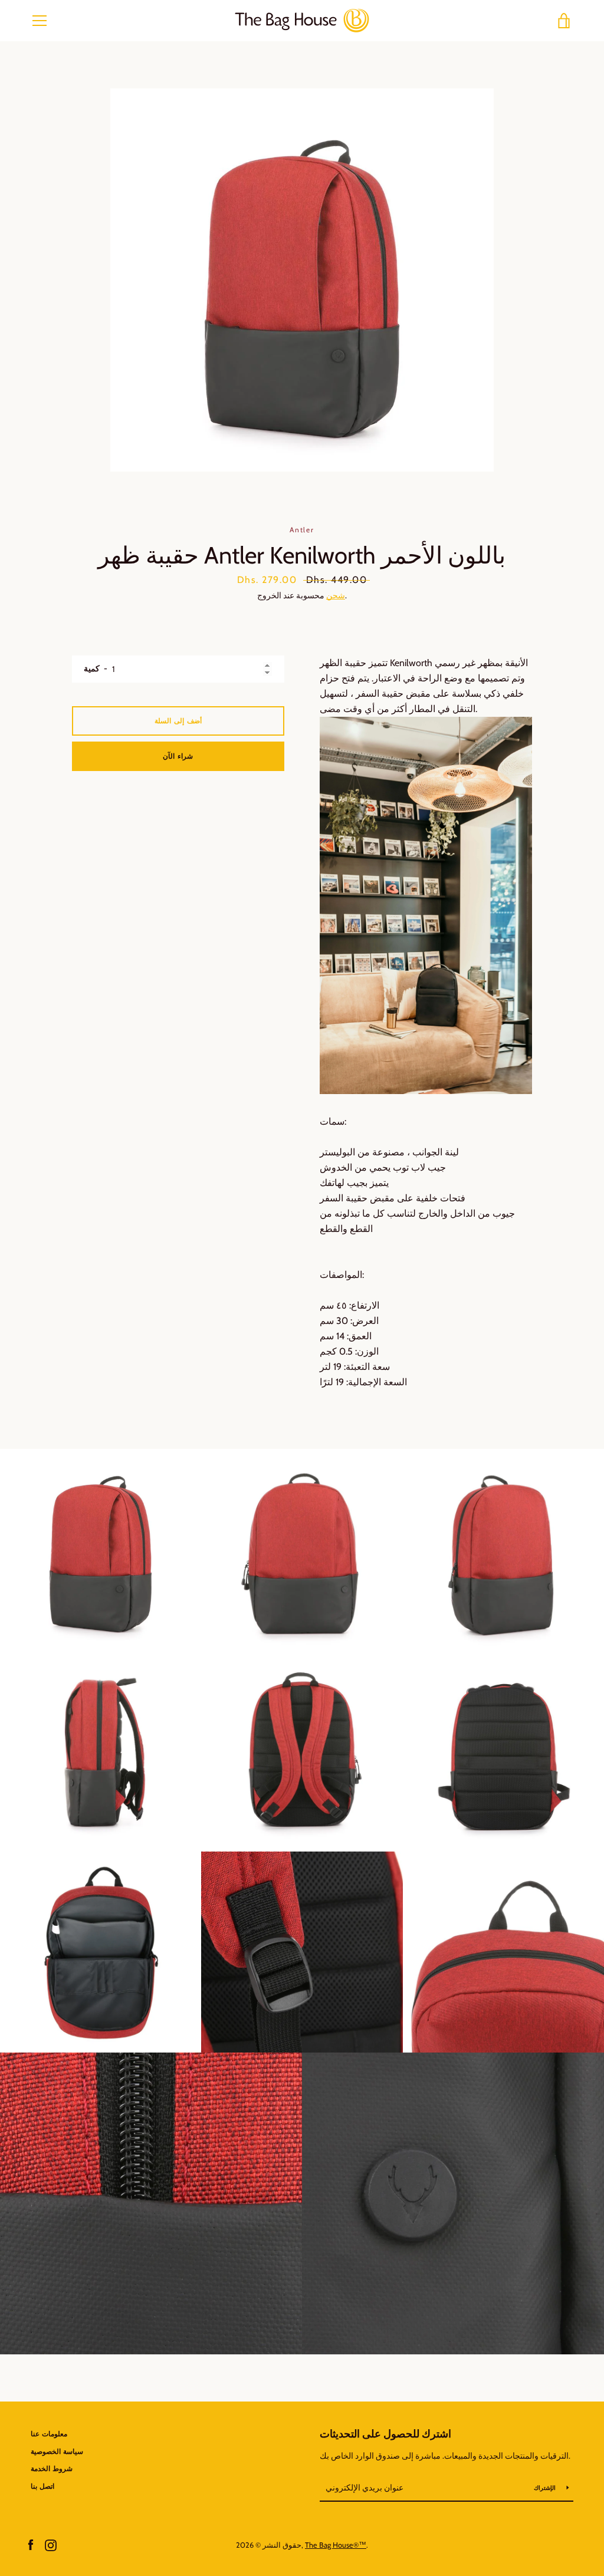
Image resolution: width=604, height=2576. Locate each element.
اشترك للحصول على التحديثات (385, 2434)
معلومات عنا (49, 2434)
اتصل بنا (42, 2486)
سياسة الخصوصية (57, 2451)
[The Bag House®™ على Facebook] (31, 2544)
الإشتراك (546, 2488)
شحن (336, 595)
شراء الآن (178, 756)
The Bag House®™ (336, 2545)
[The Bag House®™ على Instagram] (51, 2544)
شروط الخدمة (52, 2468)
